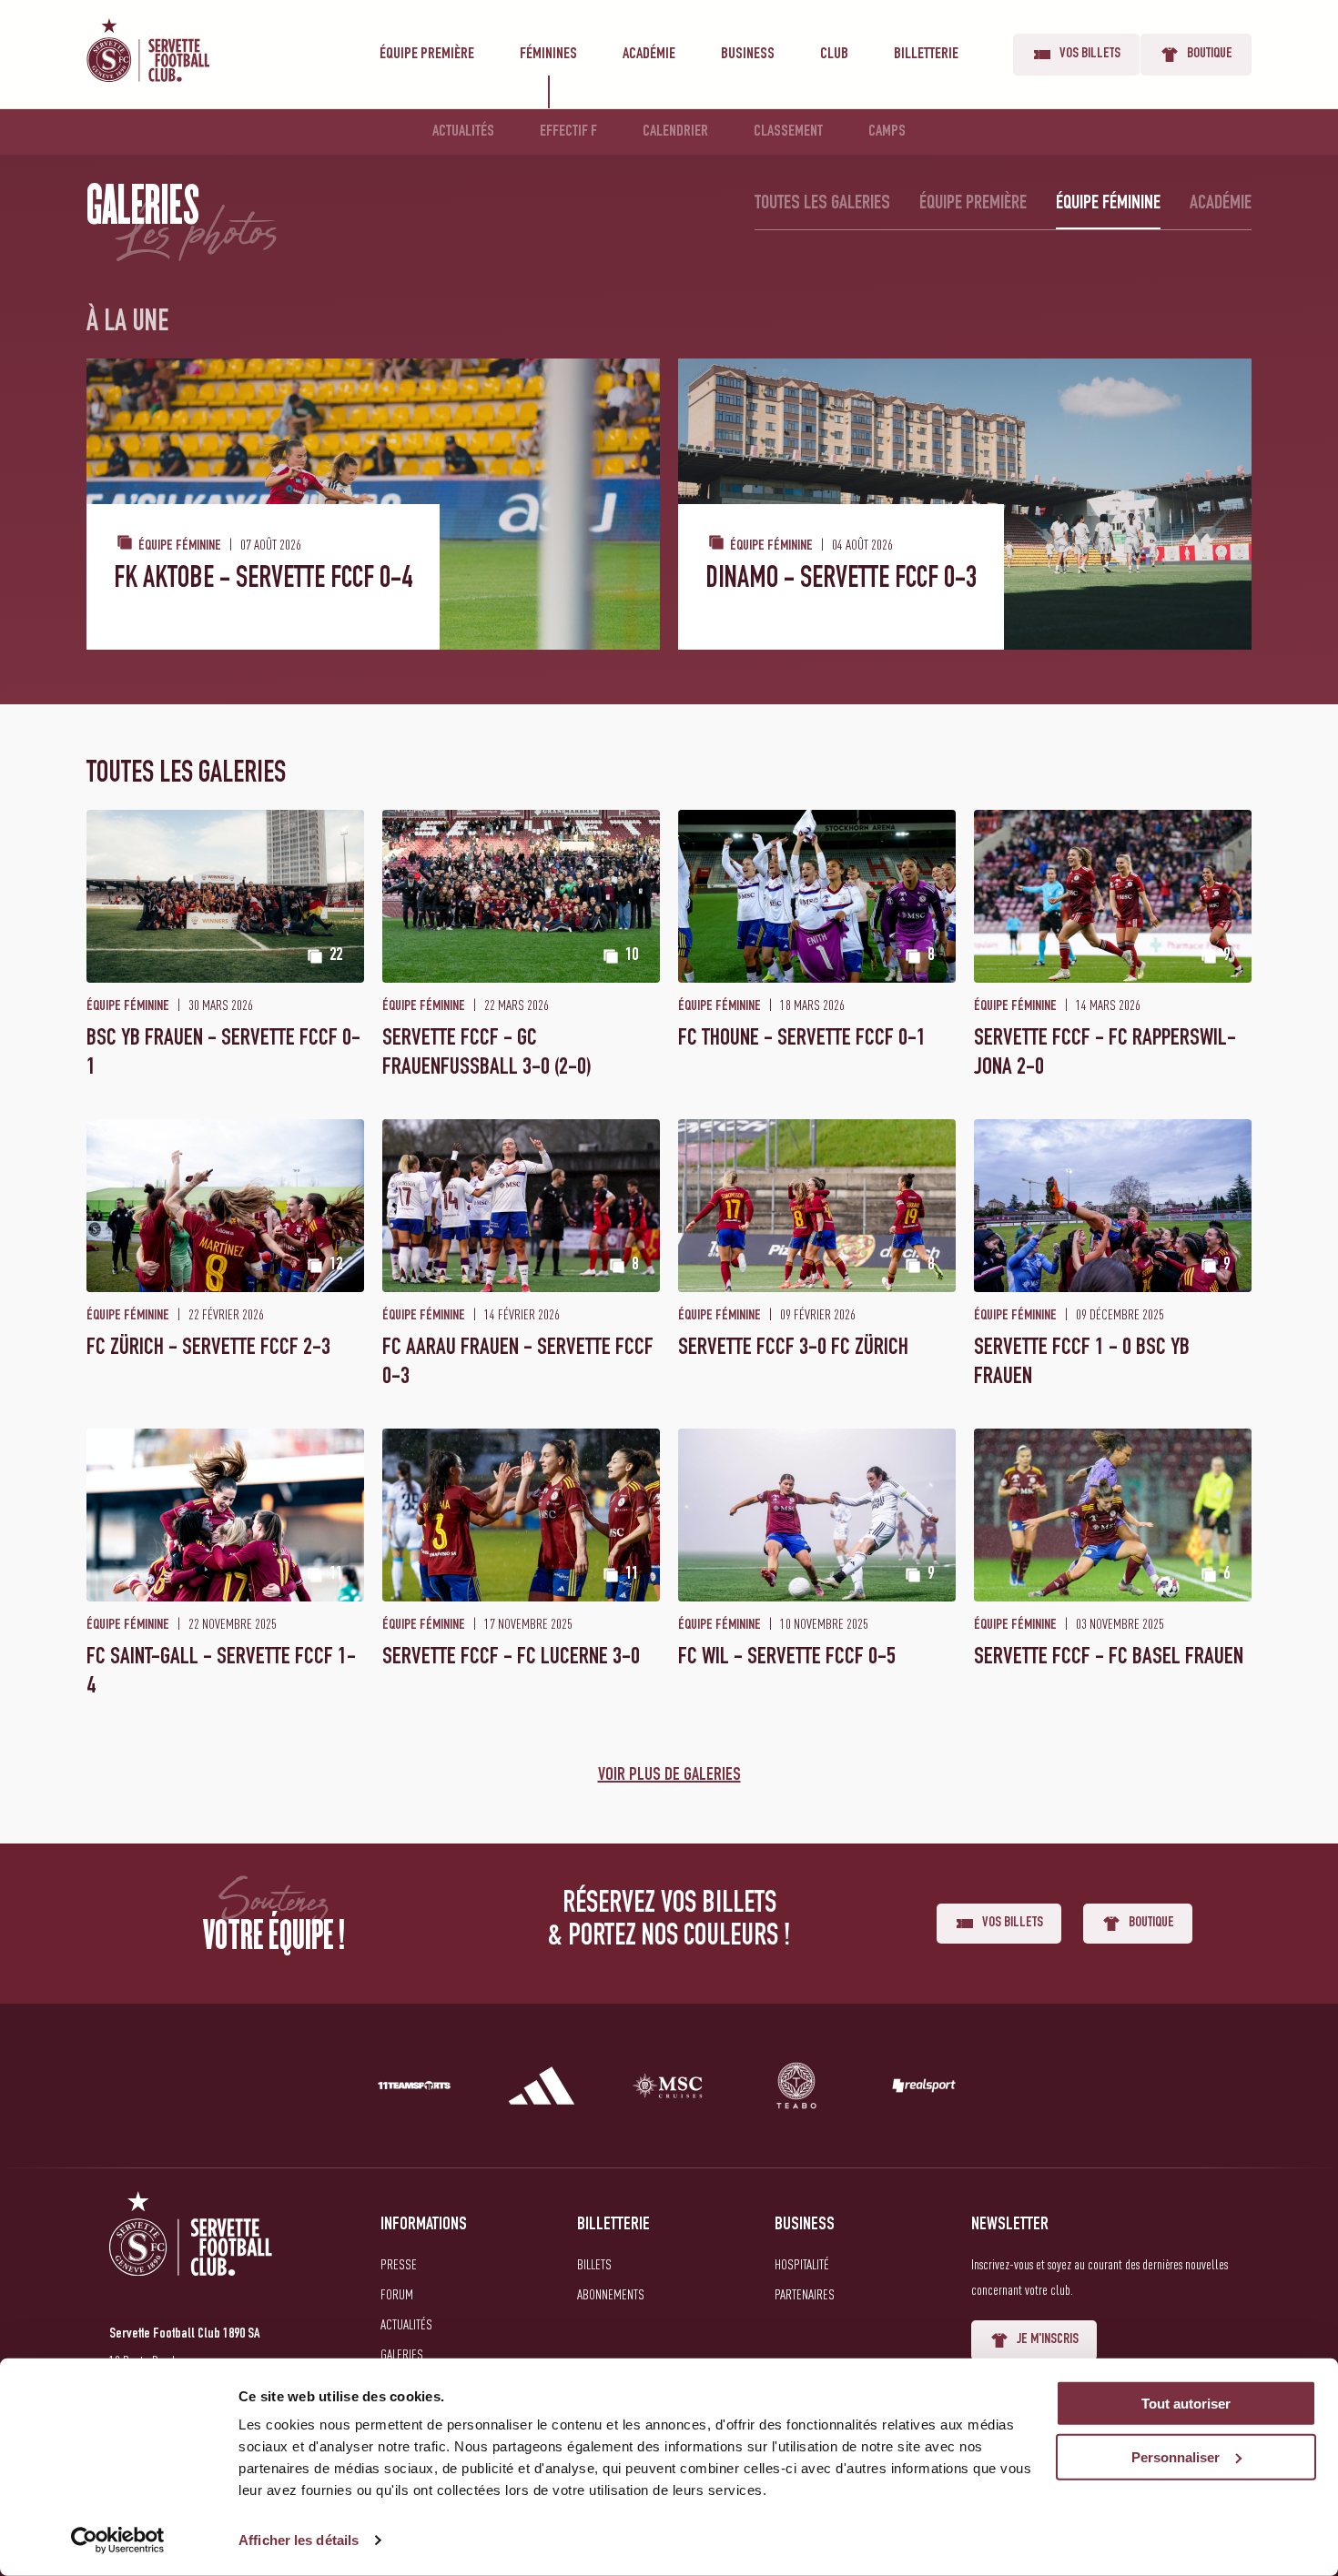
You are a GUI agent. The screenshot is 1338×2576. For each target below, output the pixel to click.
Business (748, 55)
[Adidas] (542, 2089)
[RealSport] (924, 2089)
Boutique (1210, 55)
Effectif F (568, 132)
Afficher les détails (299, 2540)
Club (834, 55)
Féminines (548, 55)
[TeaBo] (796, 2089)
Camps (887, 132)
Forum (397, 2294)
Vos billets (1090, 55)
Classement (788, 132)
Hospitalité (802, 2264)
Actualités (463, 132)
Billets (594, 2264)
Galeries (402, 2354)
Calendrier (675, 132)
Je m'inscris (1048, 2340)
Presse (399, 2264)
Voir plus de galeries (669, 1776)
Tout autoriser (1186, 2404)
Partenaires (805, 2294)
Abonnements (611, 2294)
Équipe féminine (1108, 204)
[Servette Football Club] (191, 2255)
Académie (649, 55)
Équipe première (427, 55)
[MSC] (669, 2089)
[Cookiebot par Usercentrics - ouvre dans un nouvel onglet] (118, 2541)
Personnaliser (1176, 2457)
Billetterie (926, 55)
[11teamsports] (414, 2089)
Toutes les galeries (822, 204)
